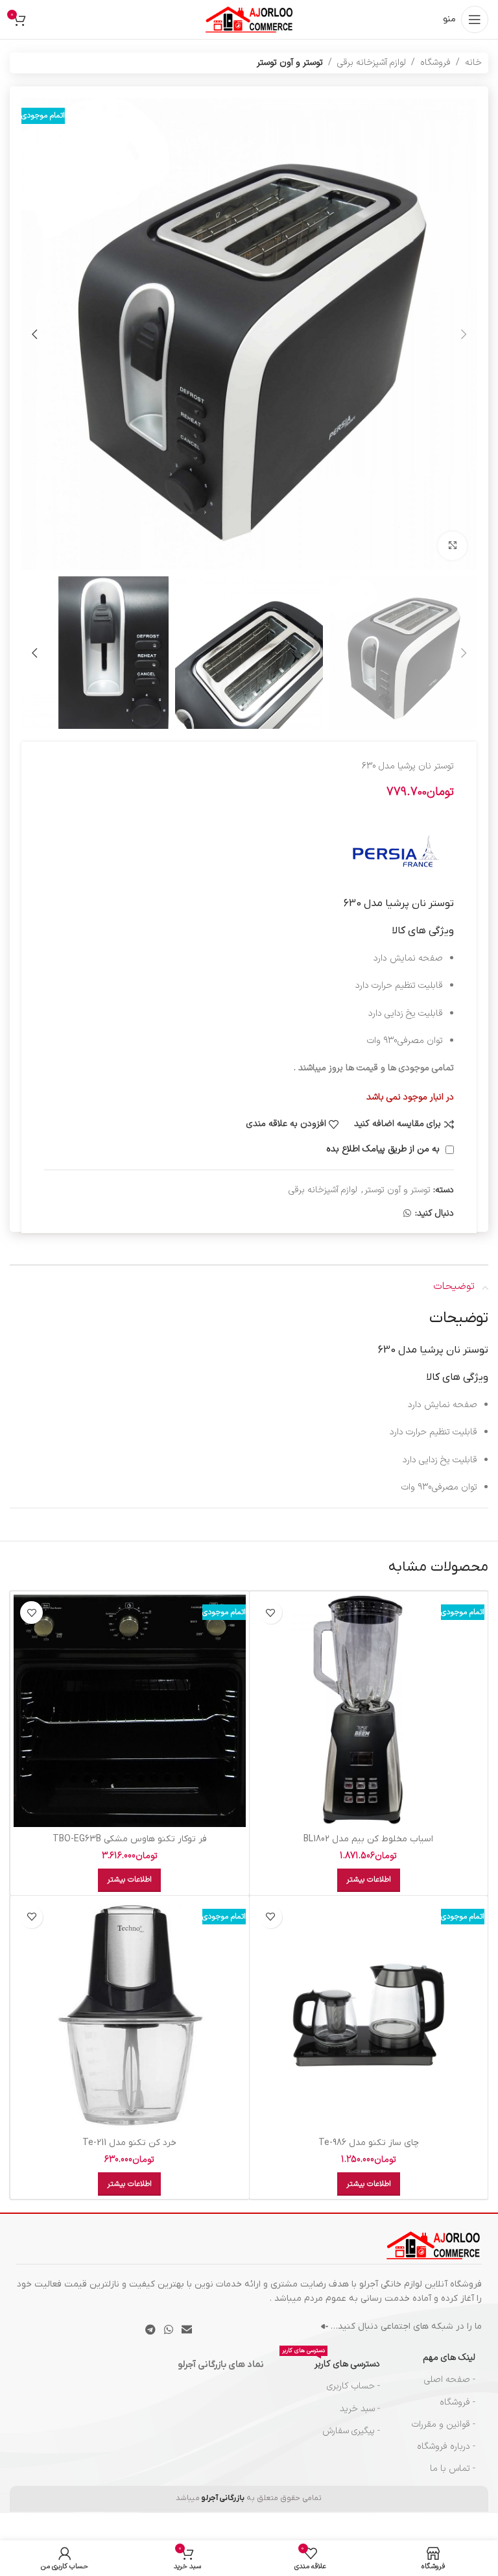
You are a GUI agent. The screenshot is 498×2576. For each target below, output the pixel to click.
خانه (473, 63)
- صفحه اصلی (450, 2380)
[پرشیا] (396, 851)
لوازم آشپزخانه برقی (372, 63)
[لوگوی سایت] (249, 19)
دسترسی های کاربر (331, 2362)
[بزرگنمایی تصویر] (452, 546)
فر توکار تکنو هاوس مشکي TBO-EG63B (130, 1839)
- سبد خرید (360, 2409)
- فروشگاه (457, 2402)
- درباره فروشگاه (446, 2447)
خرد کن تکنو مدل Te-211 (129, 2143)
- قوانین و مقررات (444, 2424)
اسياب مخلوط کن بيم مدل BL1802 (368, 1839)
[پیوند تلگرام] (150, 2330)
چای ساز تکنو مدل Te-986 (369, 2143)
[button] (464, 334)
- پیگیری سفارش (351, 2431)
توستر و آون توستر (290, 63)
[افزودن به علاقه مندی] (271, 1613)
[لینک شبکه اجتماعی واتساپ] (407, 1214)
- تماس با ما (453, 2469)
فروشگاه (435, 63)
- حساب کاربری (353, 2386)
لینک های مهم (449, 2358)
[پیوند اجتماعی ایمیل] (187, 2330)
